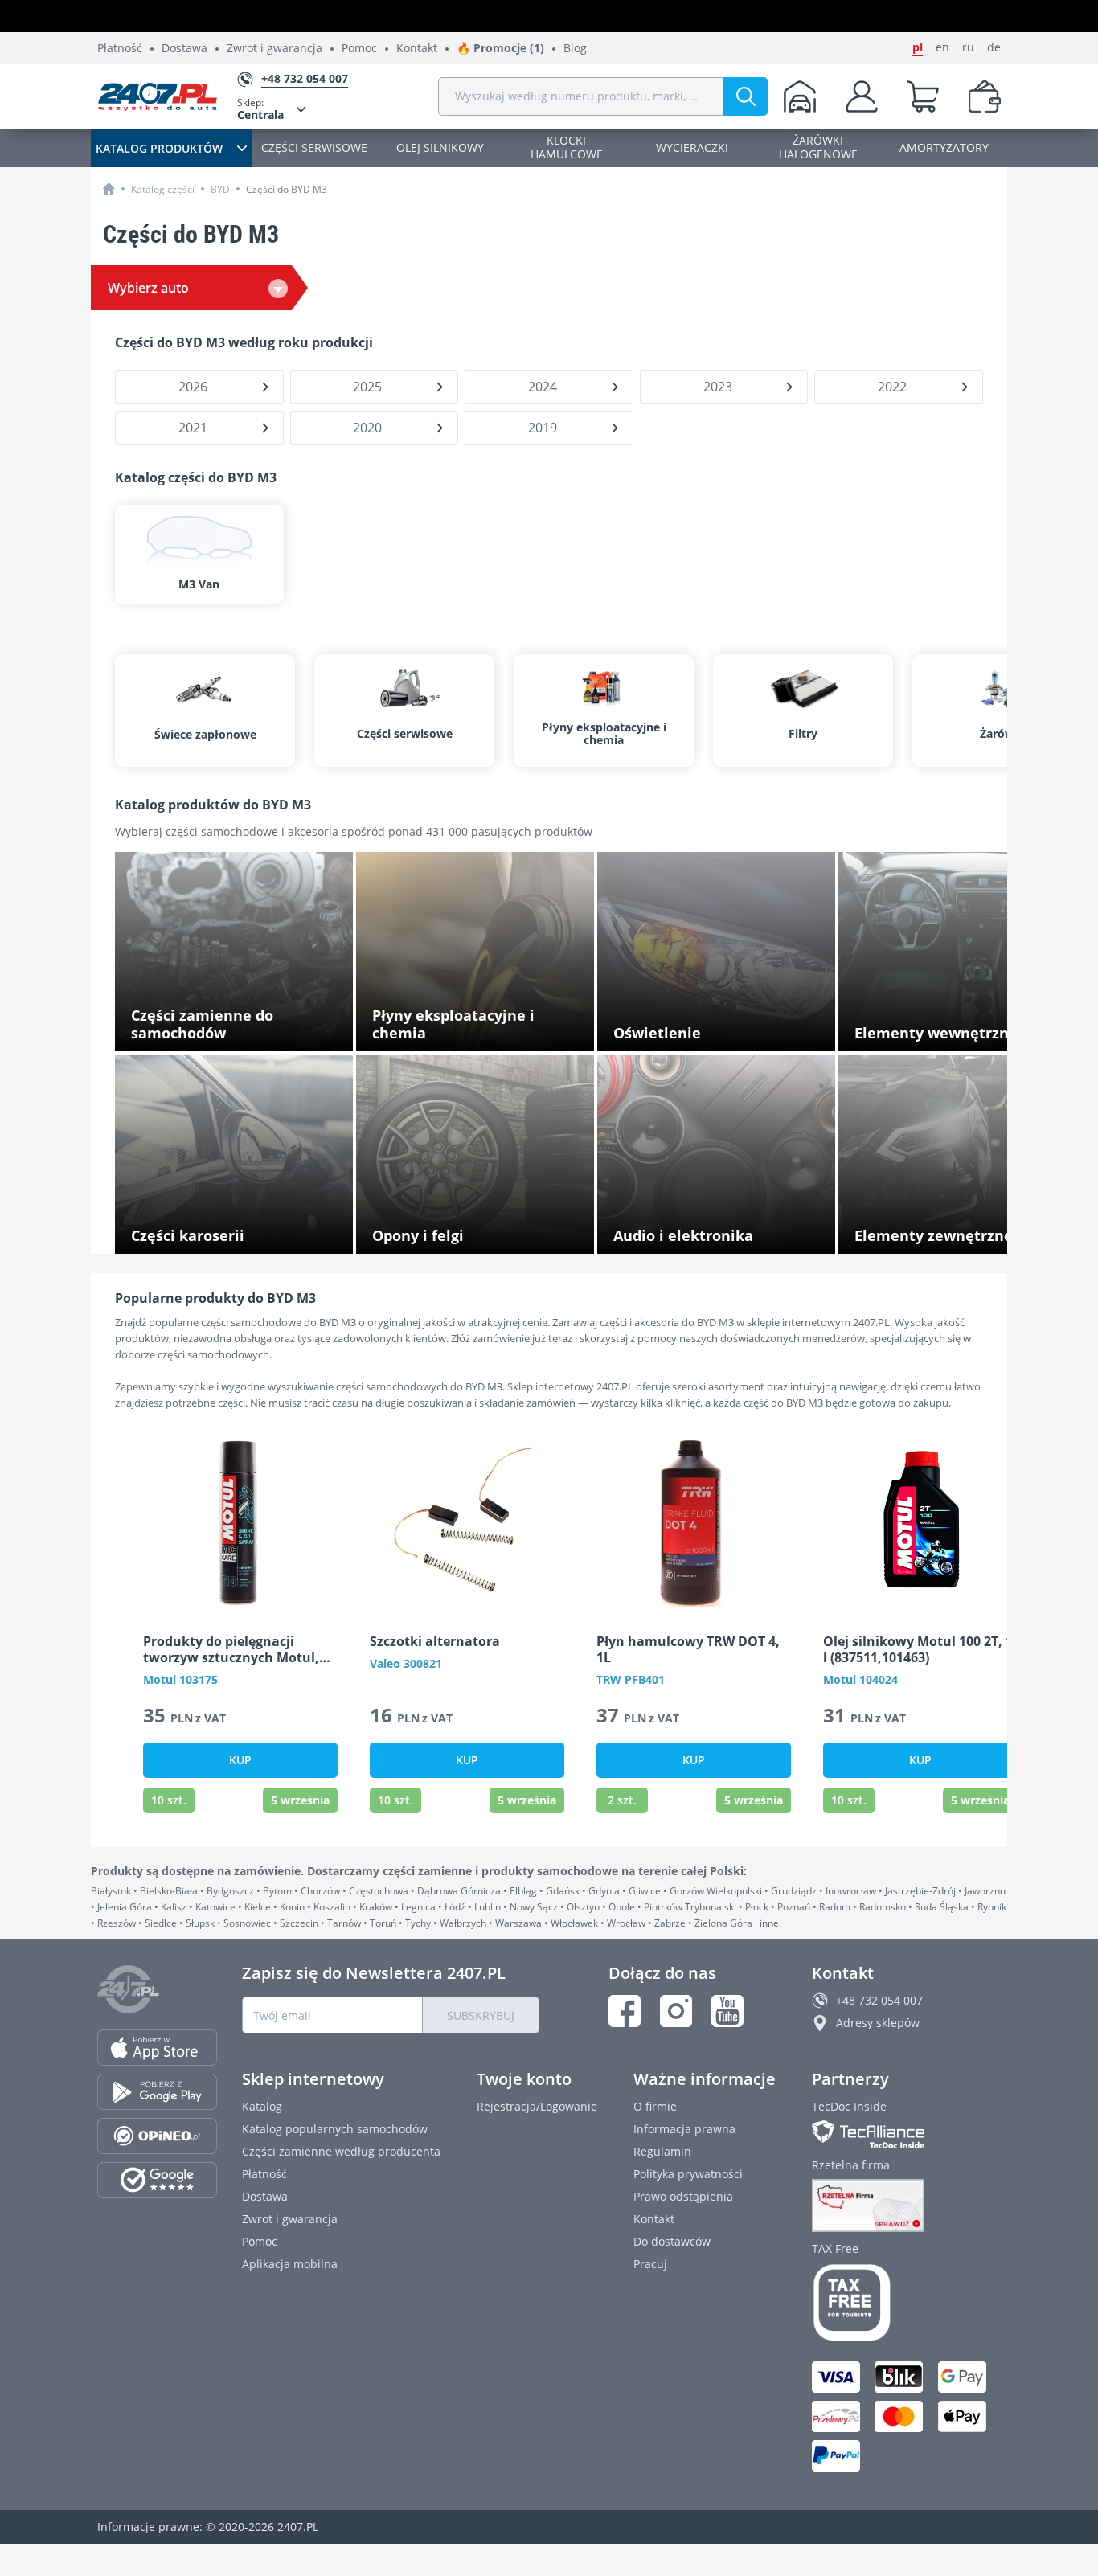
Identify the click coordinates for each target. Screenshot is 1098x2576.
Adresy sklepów (878, 2023)
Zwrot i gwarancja (274, 49)
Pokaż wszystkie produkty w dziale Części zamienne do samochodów (241, 1028)
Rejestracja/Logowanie (537, 2106)
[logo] (158, 96)
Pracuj (650, 2264)
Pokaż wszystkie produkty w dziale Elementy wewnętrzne (946, 1028)
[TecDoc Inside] (906, 2134)
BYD (220, 189)
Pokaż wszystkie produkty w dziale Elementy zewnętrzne (946, 1231)
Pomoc (359, 49)
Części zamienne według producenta (341, 2151)
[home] (109, 188)
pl (918, 47)
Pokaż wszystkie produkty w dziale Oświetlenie (705, 1028)
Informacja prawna (684, 2129)
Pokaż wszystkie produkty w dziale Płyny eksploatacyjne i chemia (479, 1028)
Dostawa (184, 49)
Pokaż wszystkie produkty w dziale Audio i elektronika (722, 1231)
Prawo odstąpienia (683, 2196)
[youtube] (727, 2011)
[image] (240, 1523)
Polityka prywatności (688, 2174)
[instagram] (676, 2011)
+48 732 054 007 (879, 2000)
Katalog (262, 2106)
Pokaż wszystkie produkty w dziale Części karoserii (241, 1231)
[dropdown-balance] (985, 96)
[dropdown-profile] (862, 96)
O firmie (655, 2106)
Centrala (260, 109)
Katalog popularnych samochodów (335, 2129)
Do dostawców (672, 2241)
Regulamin (662, 2151)
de (994, 47)
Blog (575, 49)
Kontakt (417, 49)
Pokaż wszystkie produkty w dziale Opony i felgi (483, 1231)
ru (968, 47)
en (942, 47)
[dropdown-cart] (923, 96)
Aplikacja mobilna (290, 2264)
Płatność (120, 49)
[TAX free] (906, 2303)
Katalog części (163, 189)
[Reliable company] (906, 2205)
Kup (240, 1760)
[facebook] (625, 2011)
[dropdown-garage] (800, 96)
